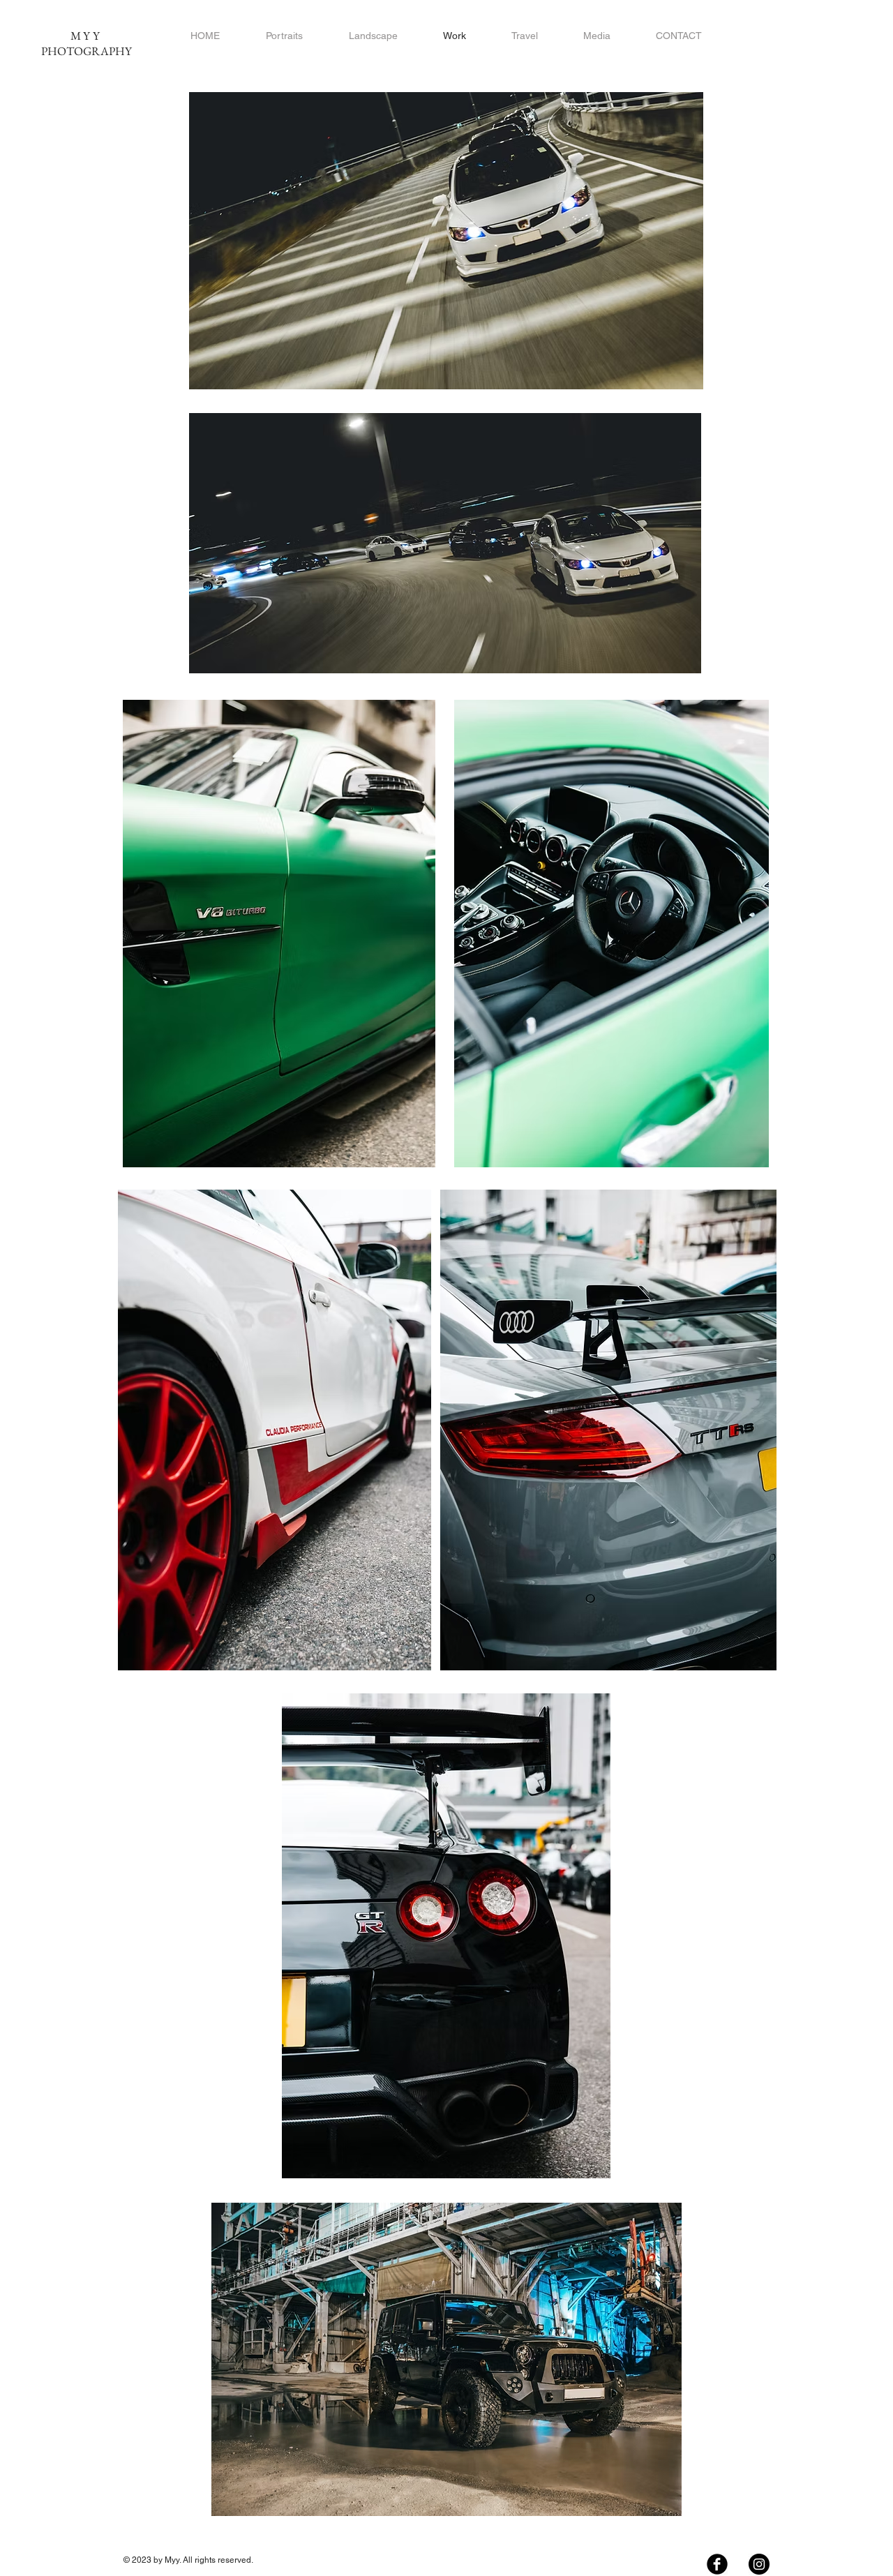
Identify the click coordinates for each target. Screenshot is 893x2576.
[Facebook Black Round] (717, 2564)
